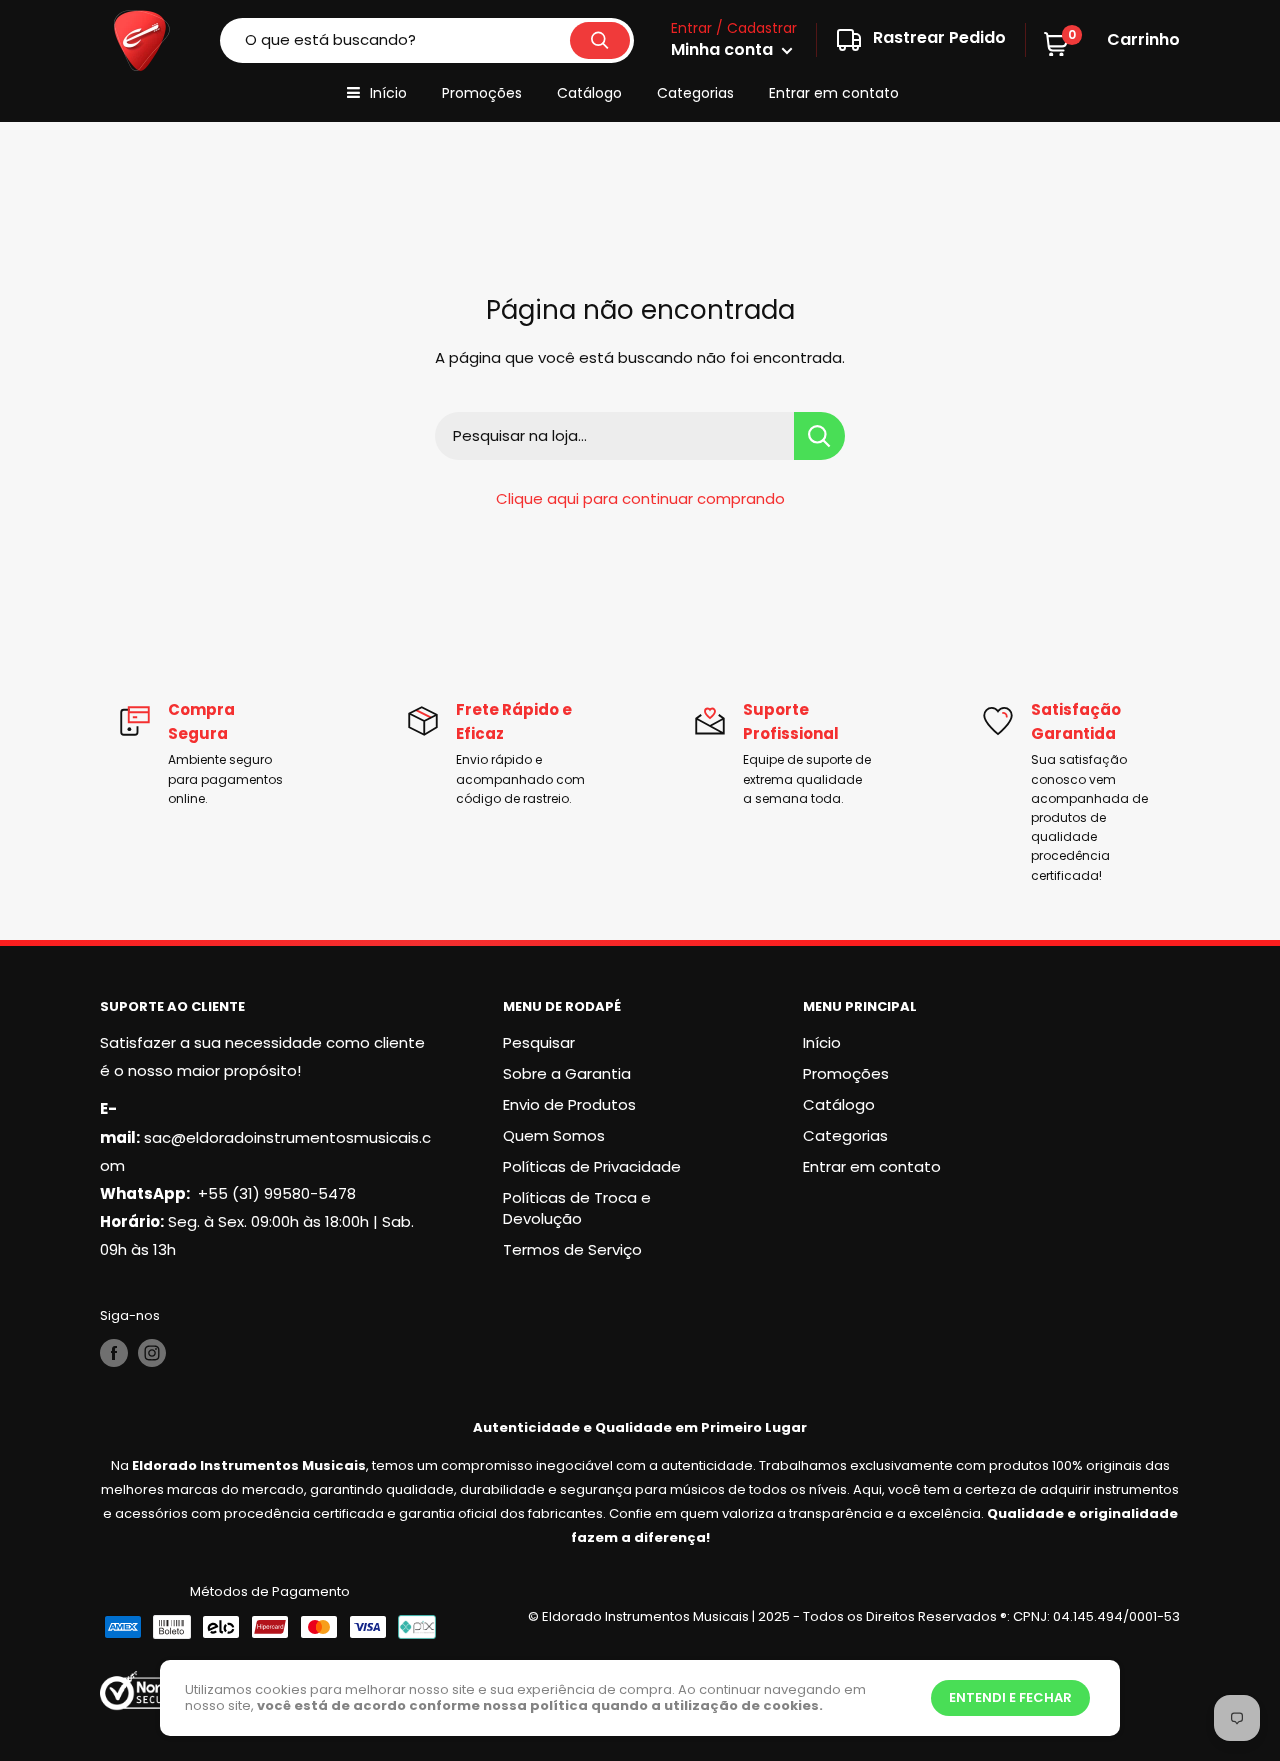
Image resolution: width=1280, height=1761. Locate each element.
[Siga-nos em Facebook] (114, 1353)
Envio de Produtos (569, 1104)
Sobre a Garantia (567, 1073)
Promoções (482, 93)
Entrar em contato (834, 93)
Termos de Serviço (572, 1249)
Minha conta (724, 49)
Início (388, 93)
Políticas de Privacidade (592, 1166)
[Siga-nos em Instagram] (152, 1353)
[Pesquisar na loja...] (819, 436)
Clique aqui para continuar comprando (640, 498)
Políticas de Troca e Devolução (577, 1208)
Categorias (695, 93)
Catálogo (589, 93)
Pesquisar (539, 1042)
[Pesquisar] (600, 40)
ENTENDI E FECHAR (1010, 1697)
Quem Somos (554, 1135)
